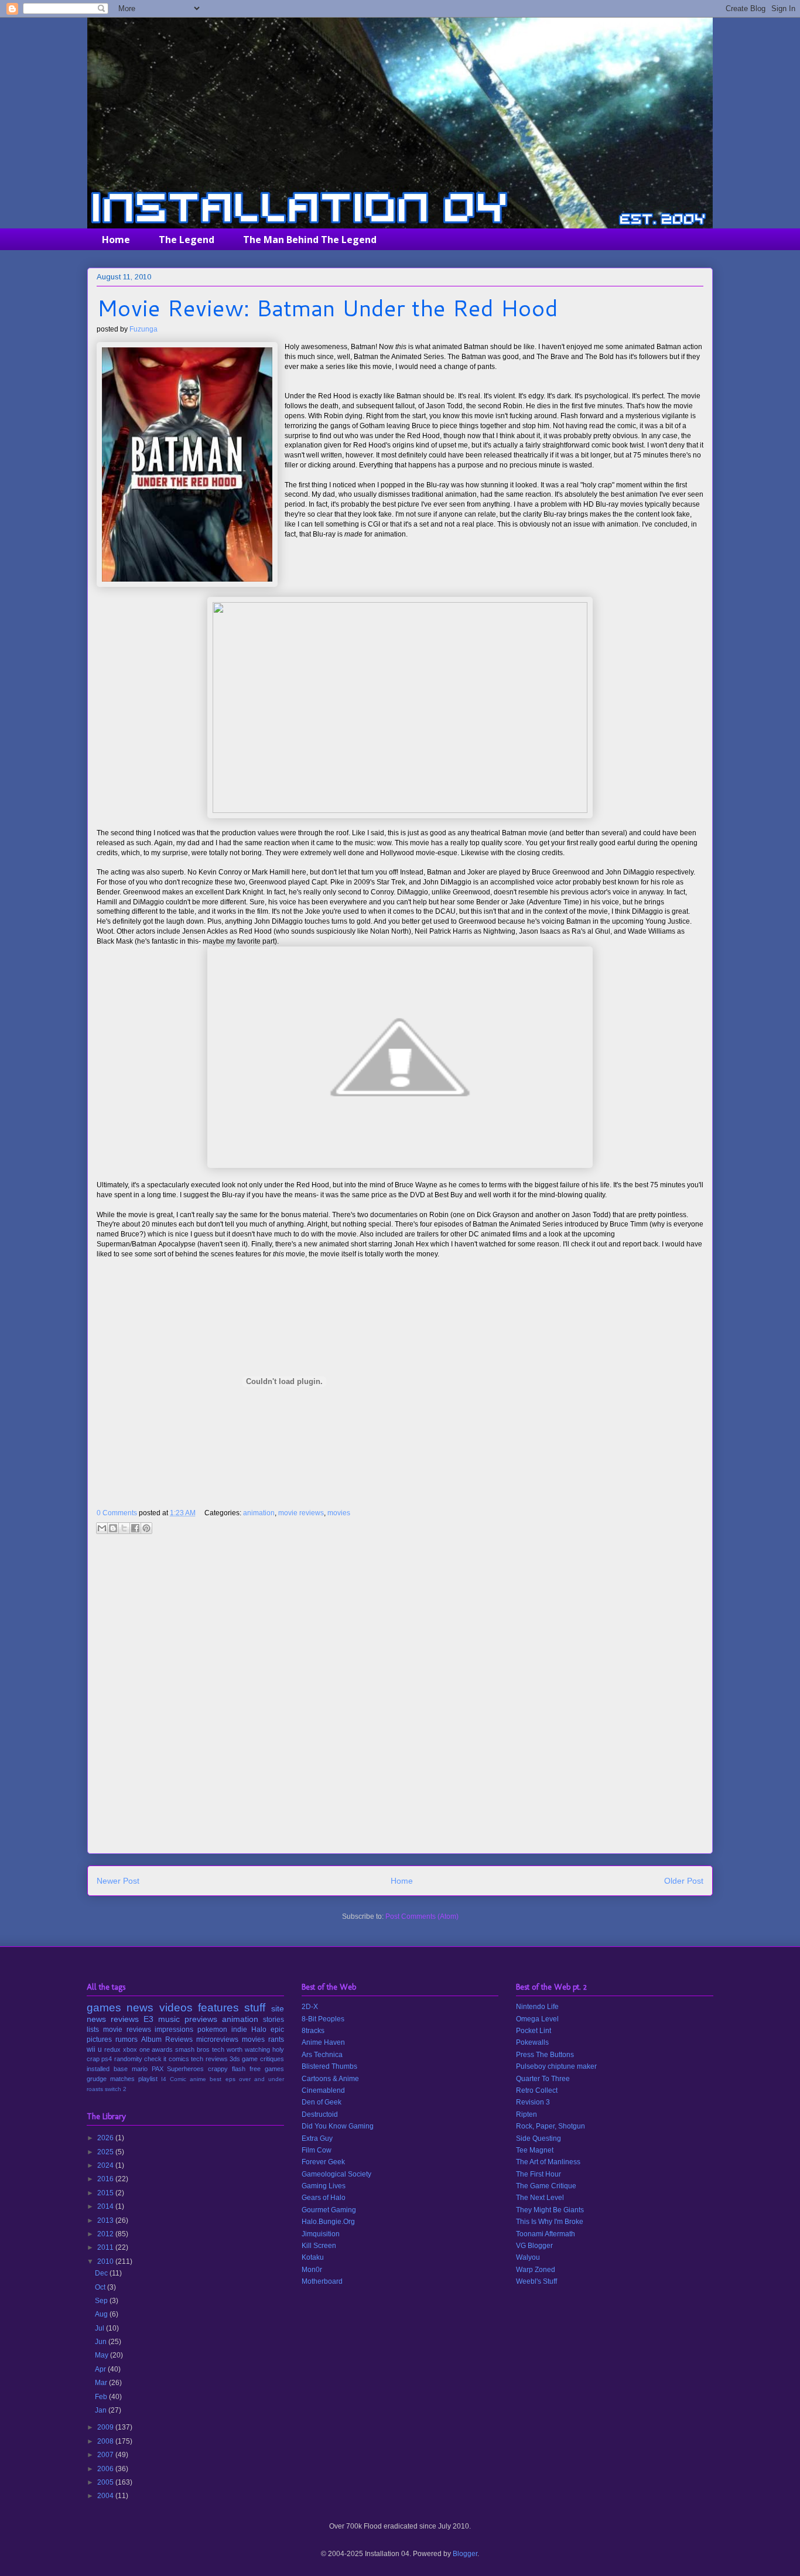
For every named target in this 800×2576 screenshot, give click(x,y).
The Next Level (540, 2198)
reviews (125, 2019)
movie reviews (301, 1513)
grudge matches (111, 2079)
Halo (259, 2030)
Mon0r (312, 2270)
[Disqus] (400, 1698)
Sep (102, 2301)
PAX (158, 2069)
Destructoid (320, 2114)
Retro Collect (537, 2090)
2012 (106, 2234)
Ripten (527, 2114)
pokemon (212, 2030)
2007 (106, 2455)
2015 (106, 2193)
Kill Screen (319, 2246)
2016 (106, 2179)
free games (267, 2069)
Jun (102, 2342)
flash (239, 2069)
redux (112, 2049)
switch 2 (116, 2089)
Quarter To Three (543, 2079)
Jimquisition (321, 2234)
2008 (106, 2441)
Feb (102, 2397)
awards (162, 2049)
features (218, 2008)
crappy (218, 2069)
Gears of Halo (324, 2198)
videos (176, 2008)
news (140, 2008)
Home (116, 240)
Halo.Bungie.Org (328, 2222)
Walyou (528, 2257)
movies (339, 1513)
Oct (101, 2287)
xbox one (136, 2049)
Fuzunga (143, 329)
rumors (127, 2039)
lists (93, 2030)
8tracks (313, 2031)
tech (218, 2049)
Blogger (465, 2554)
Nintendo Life (537, 2007)
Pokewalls (532, 2042)
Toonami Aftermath (546, 2234)
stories (273, 2020)
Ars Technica (322, 2055)
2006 (106, 2469)
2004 (106, 2496)
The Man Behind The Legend (310, 240)
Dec (102, 2273)
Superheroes (185, 2069)
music (169, 2019)
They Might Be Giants (550, 2210)
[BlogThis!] (113, 1528)
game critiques (263, 2059)
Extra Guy (317, 2138)
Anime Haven (323, 2042)
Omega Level (537, 2019)
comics (179, 2059)
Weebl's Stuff (536, 2281)
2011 (106, 2247)
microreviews (217, 2039)
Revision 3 (533, 2102)
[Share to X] (124, 1528)
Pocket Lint (534, 2031)
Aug (102, 2314)
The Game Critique (546, 2186)
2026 (106, 2138)
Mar (102, 2383)
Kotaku (313, 2257)
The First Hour (539, 2174)
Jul (100, 2328)
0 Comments (117, 1513)
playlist (148, 2079)
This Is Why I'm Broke (550, 2222)
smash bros (192, 2049)
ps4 (107, 2059)
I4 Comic (174, 2079)
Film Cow (317, 2150)
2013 (106, 2220)
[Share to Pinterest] (146, 1528)
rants (276, 2039)
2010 (106, 2261)
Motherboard (322, 2281)
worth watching (248, 2049)
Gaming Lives (324, 2186)
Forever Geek (323, 2162)
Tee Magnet (535, 2150)
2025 (106, 2152)
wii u (94, 2049)
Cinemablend (323, 2090)
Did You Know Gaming (338, 2126)
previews (201, 2019)
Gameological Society (336, 2174)
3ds (235, 2059)
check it (155, 2059)
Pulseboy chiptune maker (556, 2066)
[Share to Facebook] (135, 1528)
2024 (106, 2165)
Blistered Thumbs (329, 2066)
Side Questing (539, 2138)
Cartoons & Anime (330, 2079)
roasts (95, 2089)
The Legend (187, 240)
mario (140, 2069)
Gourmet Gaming (329, 2210)
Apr (101, 2369)
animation (259, 1513)
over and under (261, 2079)
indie (239, 2030)
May (102, 2355)
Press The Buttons (545, 2055)
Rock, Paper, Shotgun (551, 2126)
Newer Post (118, 1881)
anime (198, 2079)
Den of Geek (322, 2102)
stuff (255, 2008)
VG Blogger (534, 2246)
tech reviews (209, 2059)
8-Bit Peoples (323, 2019)
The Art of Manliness (548, 2162)
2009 (106, 2427)
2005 (106, 2482)
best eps (222, 2079)
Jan (102, 2410)
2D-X (310, 2007)
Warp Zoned (536, 2270)
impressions (174, 2030)
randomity (128, 2059)
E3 (148, 2019)
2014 (106, 2206)
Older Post (684, 1881)
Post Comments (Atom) (422, 1916)
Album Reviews (167, 2039)
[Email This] (102, 1528)
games (104, 2008)
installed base (107, 2069)
